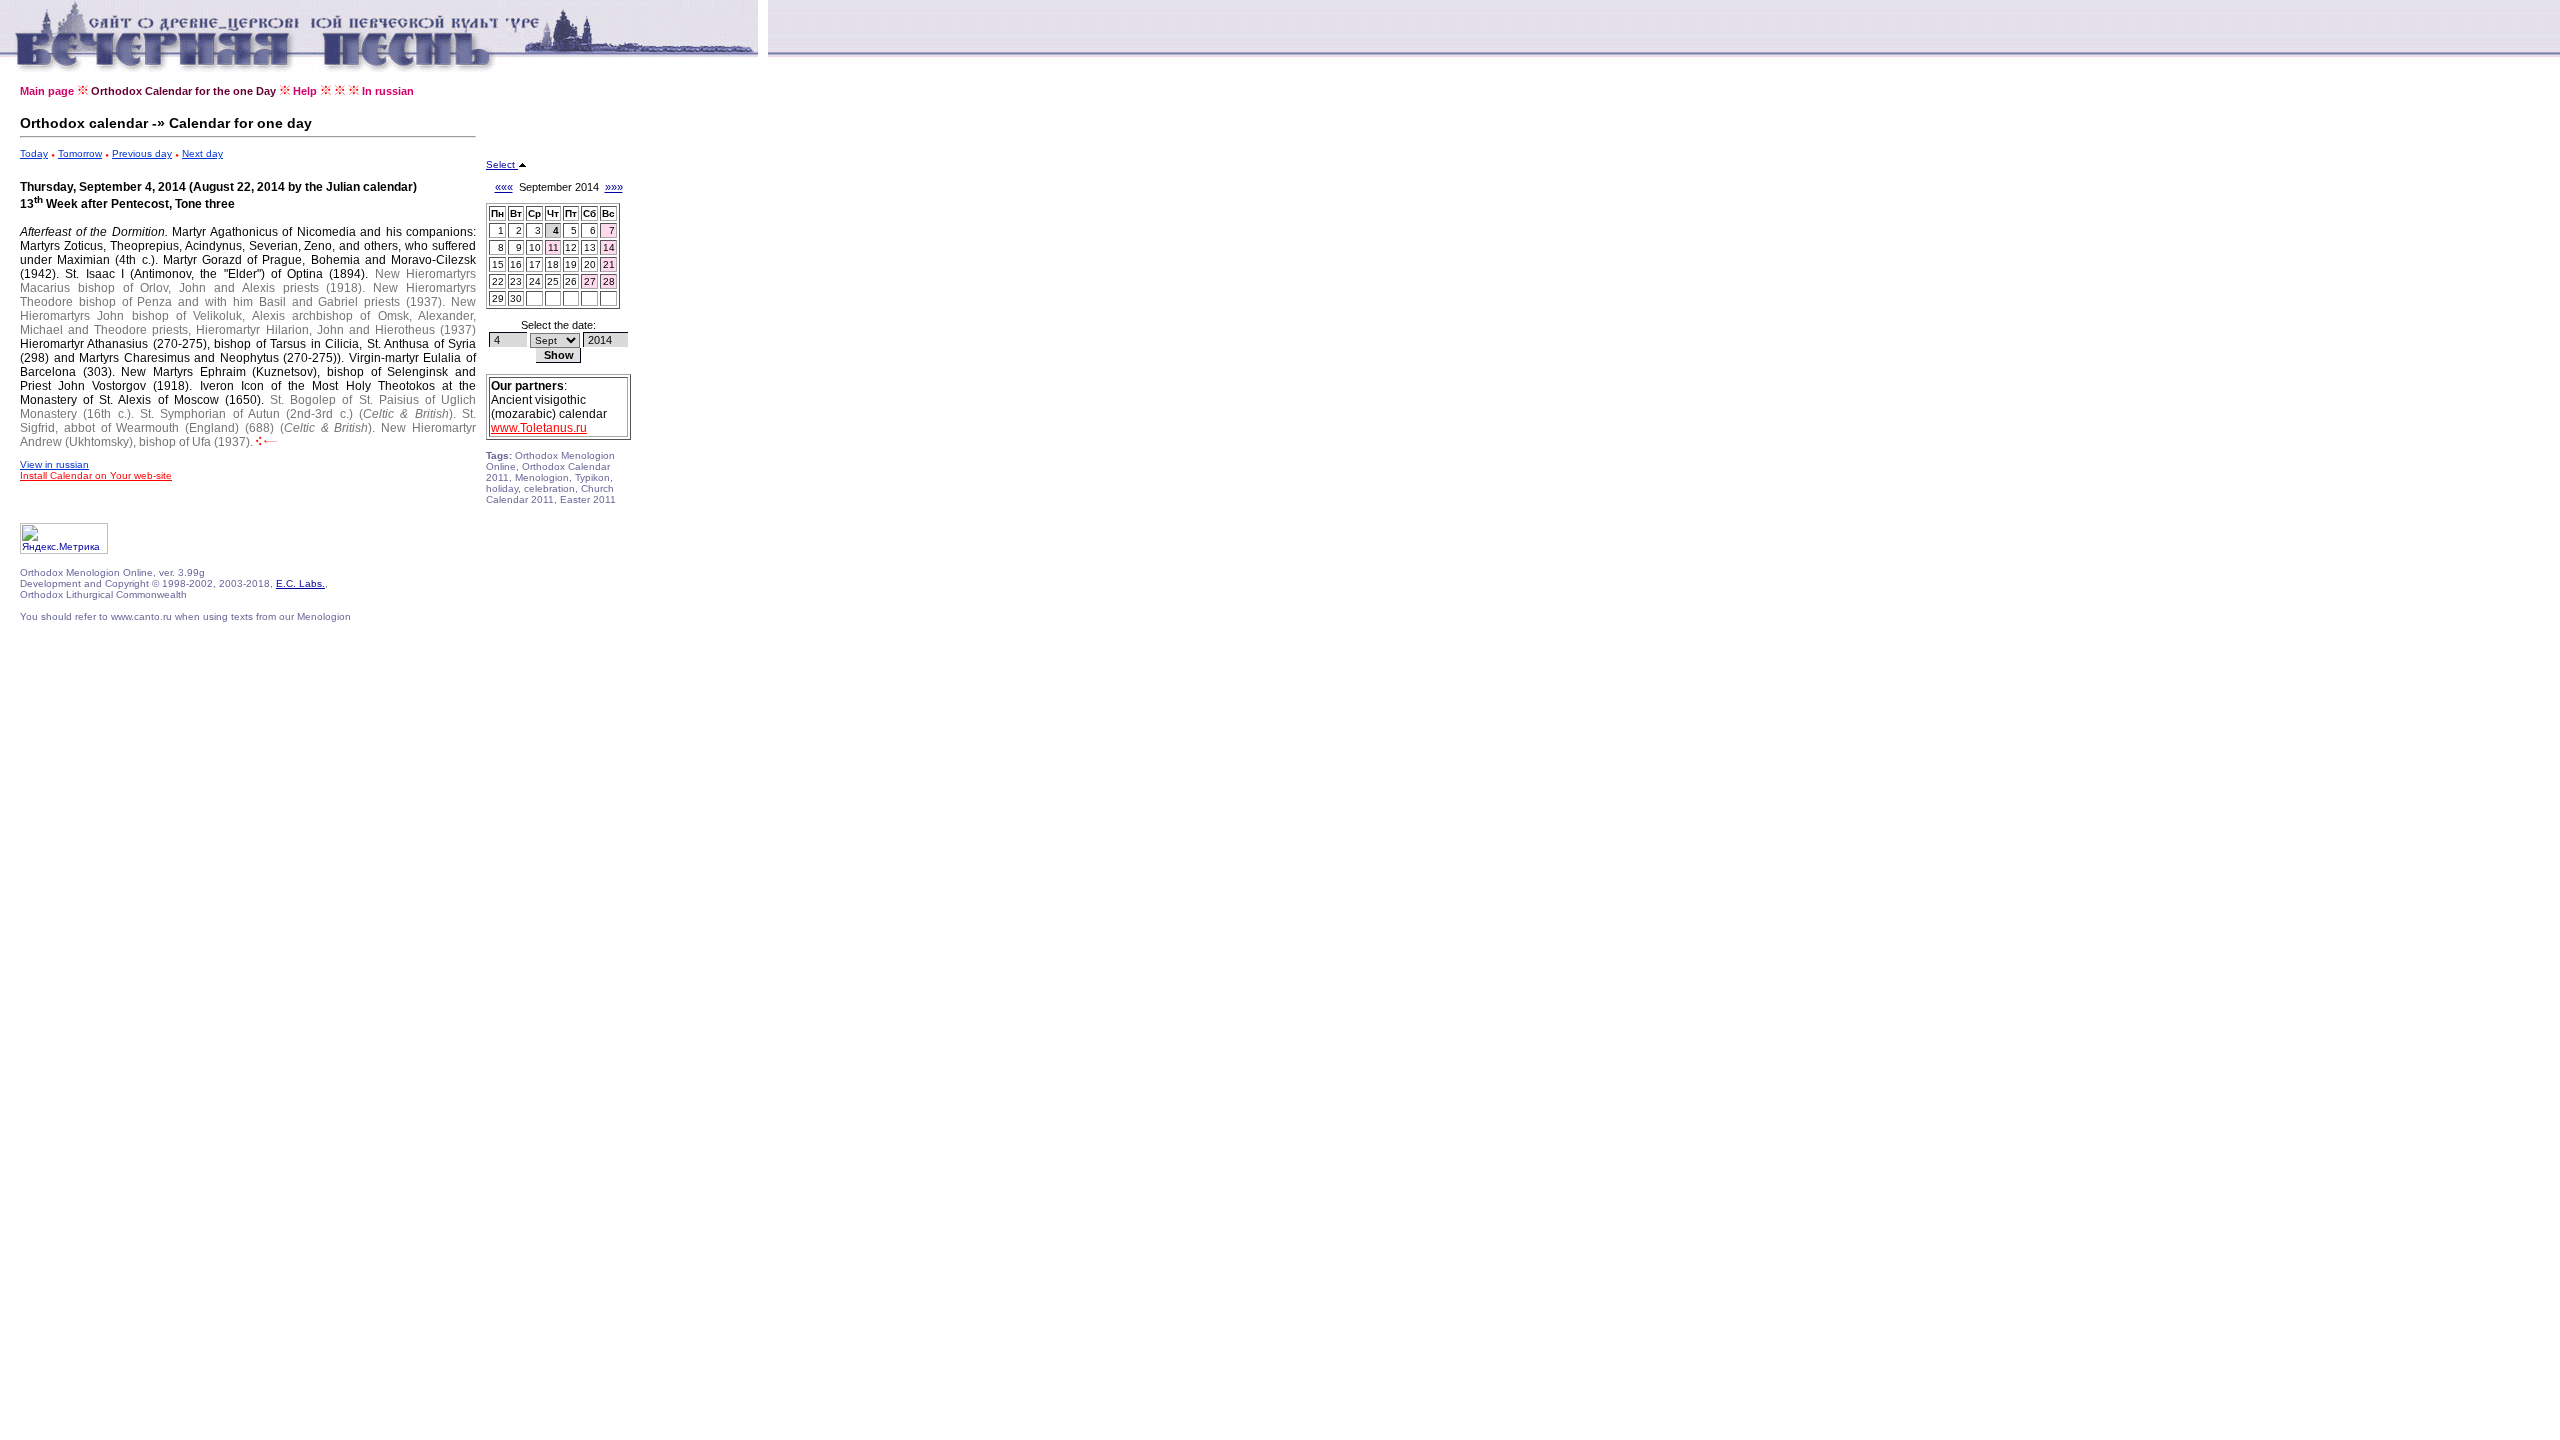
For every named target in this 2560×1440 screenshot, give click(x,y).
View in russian (54, 464)
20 (590, 264)
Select (502, 164)
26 (571, 281)
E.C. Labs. (300, 583)
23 (516, 281)
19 (571, 264)
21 (609, 264)
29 (498, 298)
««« (504, 187)
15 (498, 264)
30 (516, 298)
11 (553, 247)
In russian (388, 91)
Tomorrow (80, 153)
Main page (47, 91)
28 (609, 281)
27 (590, 281)
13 (590, 247)
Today (34, 153)
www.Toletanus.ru (539, 428)
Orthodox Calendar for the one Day (183, 91)
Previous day (142, 153)
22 (498, 281)
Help (305, 91)
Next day (202, 153)
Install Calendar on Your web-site (96, 475)
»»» (614, 187)
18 (553, 264)
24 (535, 281)
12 (571, 247)
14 (609, 247)
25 (553, 281)
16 (516, 264)
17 (535, 264)
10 (535, 247)
